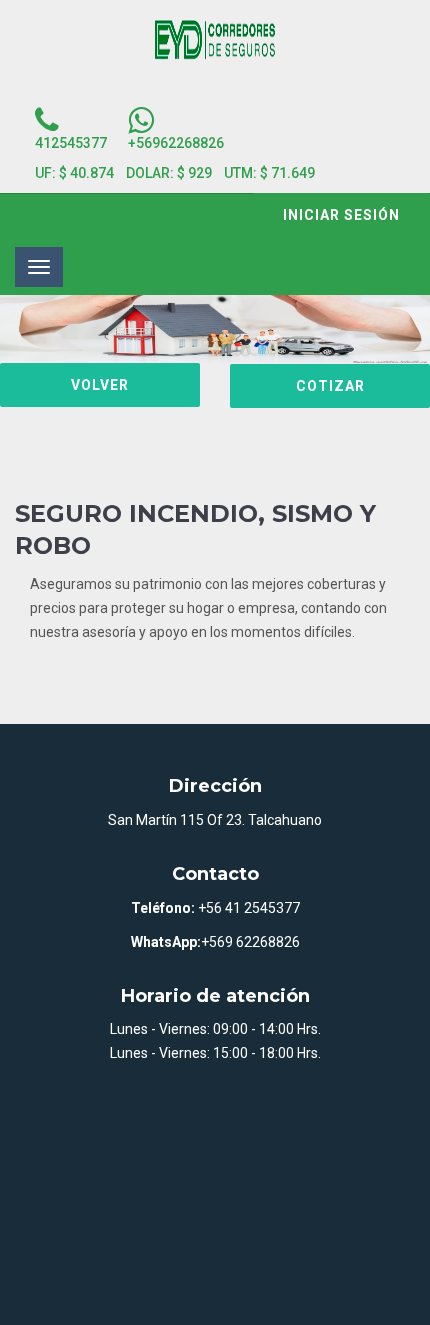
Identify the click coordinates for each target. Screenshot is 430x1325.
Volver (100, 385)
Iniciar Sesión (341, 215)
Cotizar (330, 386)
